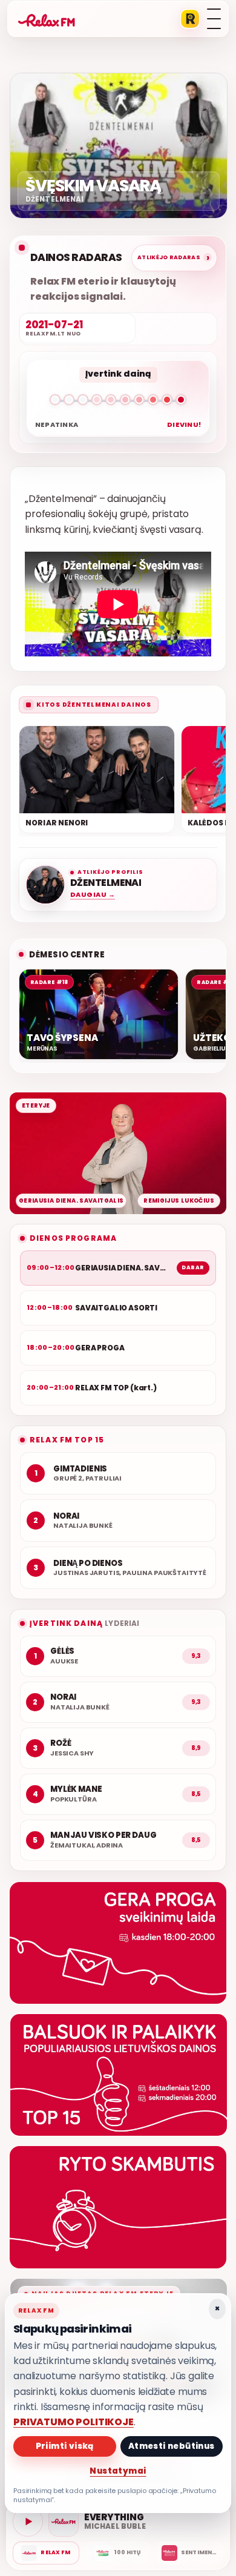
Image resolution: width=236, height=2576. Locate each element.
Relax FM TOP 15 (67, 1440)
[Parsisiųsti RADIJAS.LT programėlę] (190, 19)
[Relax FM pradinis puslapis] (47, 19)
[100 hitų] (118, 2553)
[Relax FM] (46, 2553)
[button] (118, 402)
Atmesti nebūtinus (172, 2446)
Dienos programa (73, 1238)
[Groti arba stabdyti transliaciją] (28, 2522)
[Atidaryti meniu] (214, 19)
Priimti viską (65, 2446)
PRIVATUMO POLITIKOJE (74, 2422)
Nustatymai (118, 2471)
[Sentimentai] (190, 2553)
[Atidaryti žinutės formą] (118, 1943)
